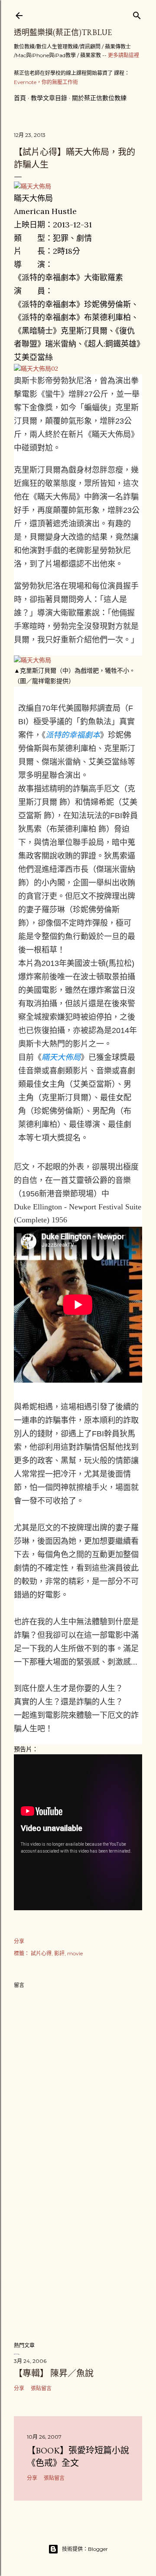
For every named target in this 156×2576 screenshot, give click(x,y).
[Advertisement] (78, 2265)
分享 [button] (19, 1941)
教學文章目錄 (49, 98)
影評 (59, 1953)
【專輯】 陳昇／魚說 (54, 2373)
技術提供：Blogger (85, 2549)
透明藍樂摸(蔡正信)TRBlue (63, 32)
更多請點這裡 (123, 55)
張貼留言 (41, 2388)
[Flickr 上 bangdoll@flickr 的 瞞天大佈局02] (36, 369)
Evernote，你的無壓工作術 (46, 82)
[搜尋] (137, 14)
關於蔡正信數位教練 (99, 98)
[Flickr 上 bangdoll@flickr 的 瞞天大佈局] (32, 186)
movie (75, 1953)
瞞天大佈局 (61, 1057)
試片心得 (41, 1953)
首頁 (20, 98)
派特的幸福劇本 (73, 735)
